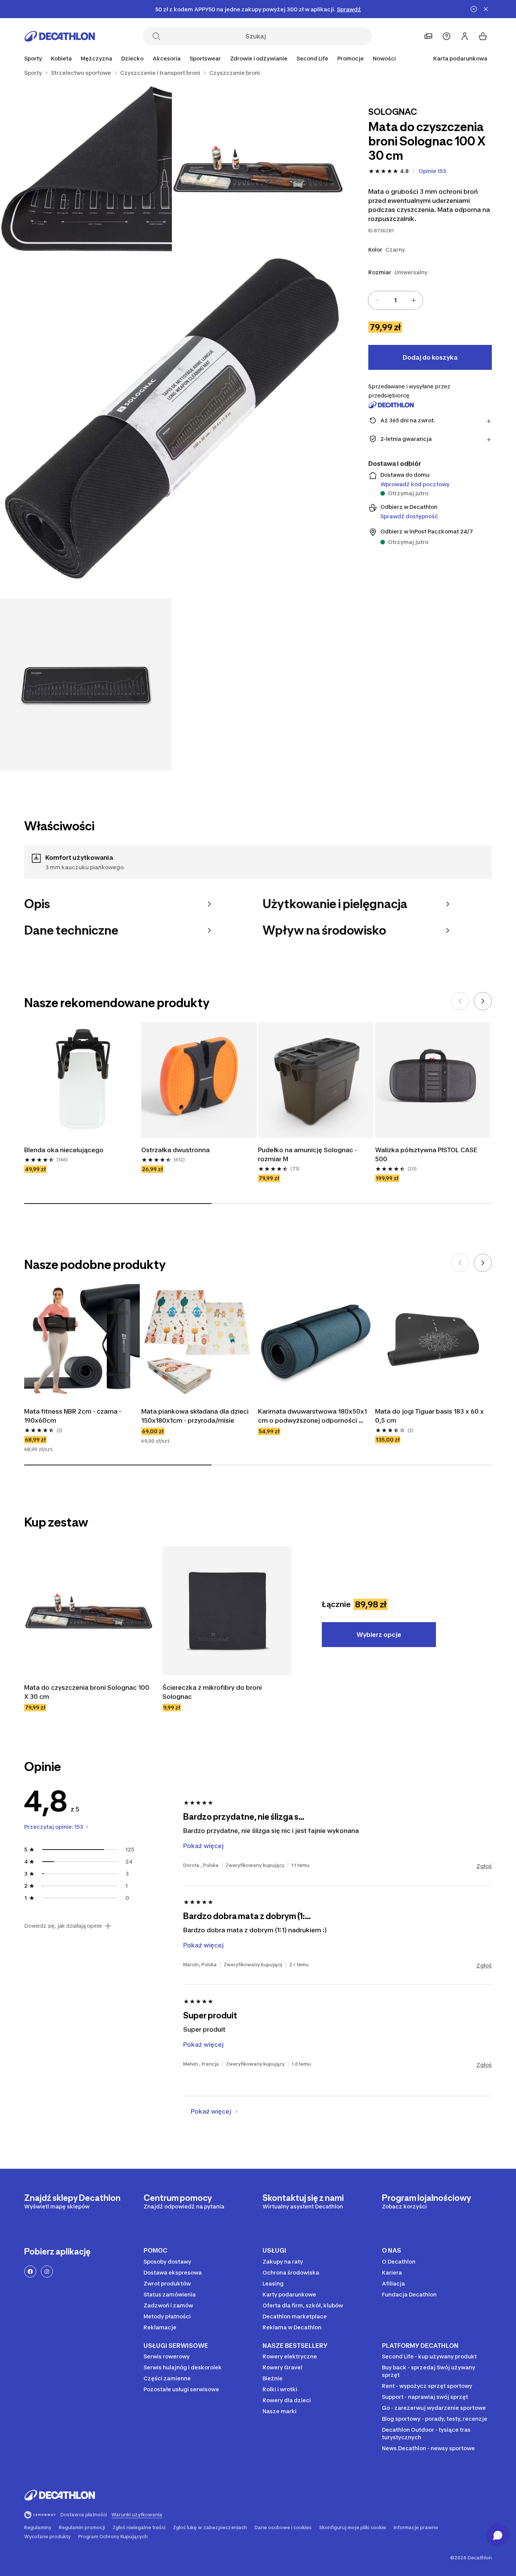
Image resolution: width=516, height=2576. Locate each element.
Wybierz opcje (379, 1635)
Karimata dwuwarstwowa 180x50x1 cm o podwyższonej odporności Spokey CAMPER (313, 1416)
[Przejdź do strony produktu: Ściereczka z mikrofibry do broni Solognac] (227, 1611)
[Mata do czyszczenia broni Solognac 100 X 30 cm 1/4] (258, 169)
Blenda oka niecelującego (64, 1150)
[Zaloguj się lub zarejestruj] (465, 36)
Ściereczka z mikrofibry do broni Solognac (213, 1692)
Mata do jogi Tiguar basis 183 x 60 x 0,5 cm (430, 1416)
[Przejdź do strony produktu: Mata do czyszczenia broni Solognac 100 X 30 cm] (89, 1611)
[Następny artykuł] (483, 1001)
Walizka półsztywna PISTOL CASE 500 (427, 1154)
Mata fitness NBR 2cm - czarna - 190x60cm (73, 1416)
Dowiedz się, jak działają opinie (63, 1926)
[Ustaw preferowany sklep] (428, 36)
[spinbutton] (395, 300)
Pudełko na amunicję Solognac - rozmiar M (308, 1154)
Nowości (384, 58)
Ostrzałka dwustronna (175, 1150)
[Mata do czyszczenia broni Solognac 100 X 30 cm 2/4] (86, 169)
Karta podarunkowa (460, 58)
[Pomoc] (446, 36)
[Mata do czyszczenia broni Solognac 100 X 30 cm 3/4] (172, 427)
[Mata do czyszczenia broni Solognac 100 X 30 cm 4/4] (86, 685)
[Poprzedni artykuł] (460, 1001)
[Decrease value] (377, 300)
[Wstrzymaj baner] (474, 9)
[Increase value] (414, 300)
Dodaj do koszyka (430, 357)
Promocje (351, 58)
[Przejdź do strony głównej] (60, 36)
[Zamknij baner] (486, 9)
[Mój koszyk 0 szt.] (483, 36)
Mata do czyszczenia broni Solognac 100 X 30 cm (87, 1692)
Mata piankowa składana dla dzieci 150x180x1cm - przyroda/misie (196, 1416)
